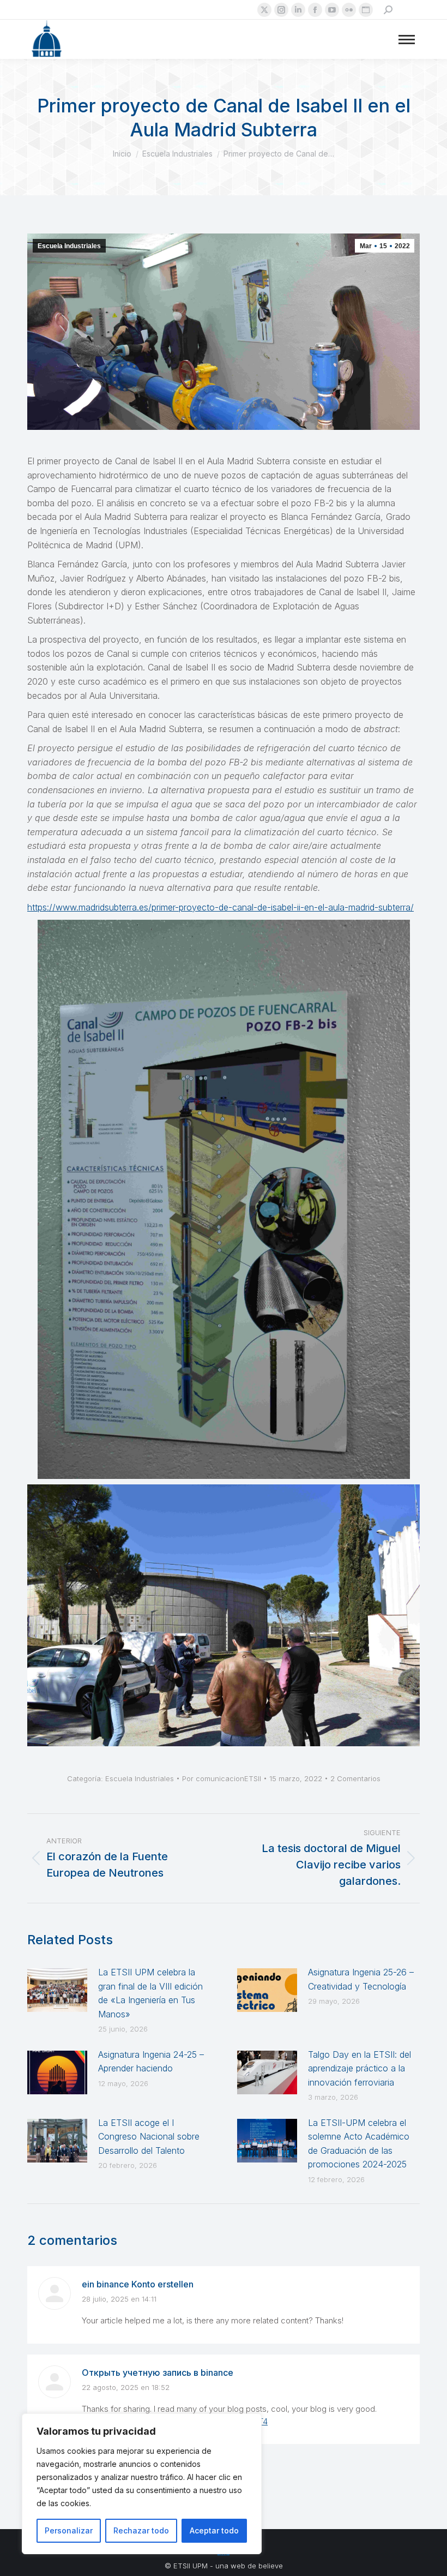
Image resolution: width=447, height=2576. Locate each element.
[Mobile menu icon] (407, 40)
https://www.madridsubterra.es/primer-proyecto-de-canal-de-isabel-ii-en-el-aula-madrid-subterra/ (221, 907)
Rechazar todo (141, 2530)
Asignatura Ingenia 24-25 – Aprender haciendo (151, 2062)
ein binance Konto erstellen (138, 2284)
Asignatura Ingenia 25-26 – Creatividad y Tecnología (361, 1979)
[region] (142, 2484)
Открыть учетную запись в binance (158, 2373)
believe (271, 2566)
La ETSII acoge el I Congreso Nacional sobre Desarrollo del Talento (149, 2137)
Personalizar (69, 2530)
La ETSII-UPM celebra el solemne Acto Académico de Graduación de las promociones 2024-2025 (359, 2144)
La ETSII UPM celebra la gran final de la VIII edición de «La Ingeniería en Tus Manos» (150, 1993)
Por (222, 1778)
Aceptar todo (214, 2530)
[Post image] (57, 1990)
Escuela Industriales (69, 246)
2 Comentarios (355, 1778)
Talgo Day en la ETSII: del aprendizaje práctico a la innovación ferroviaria (360, 2068)
